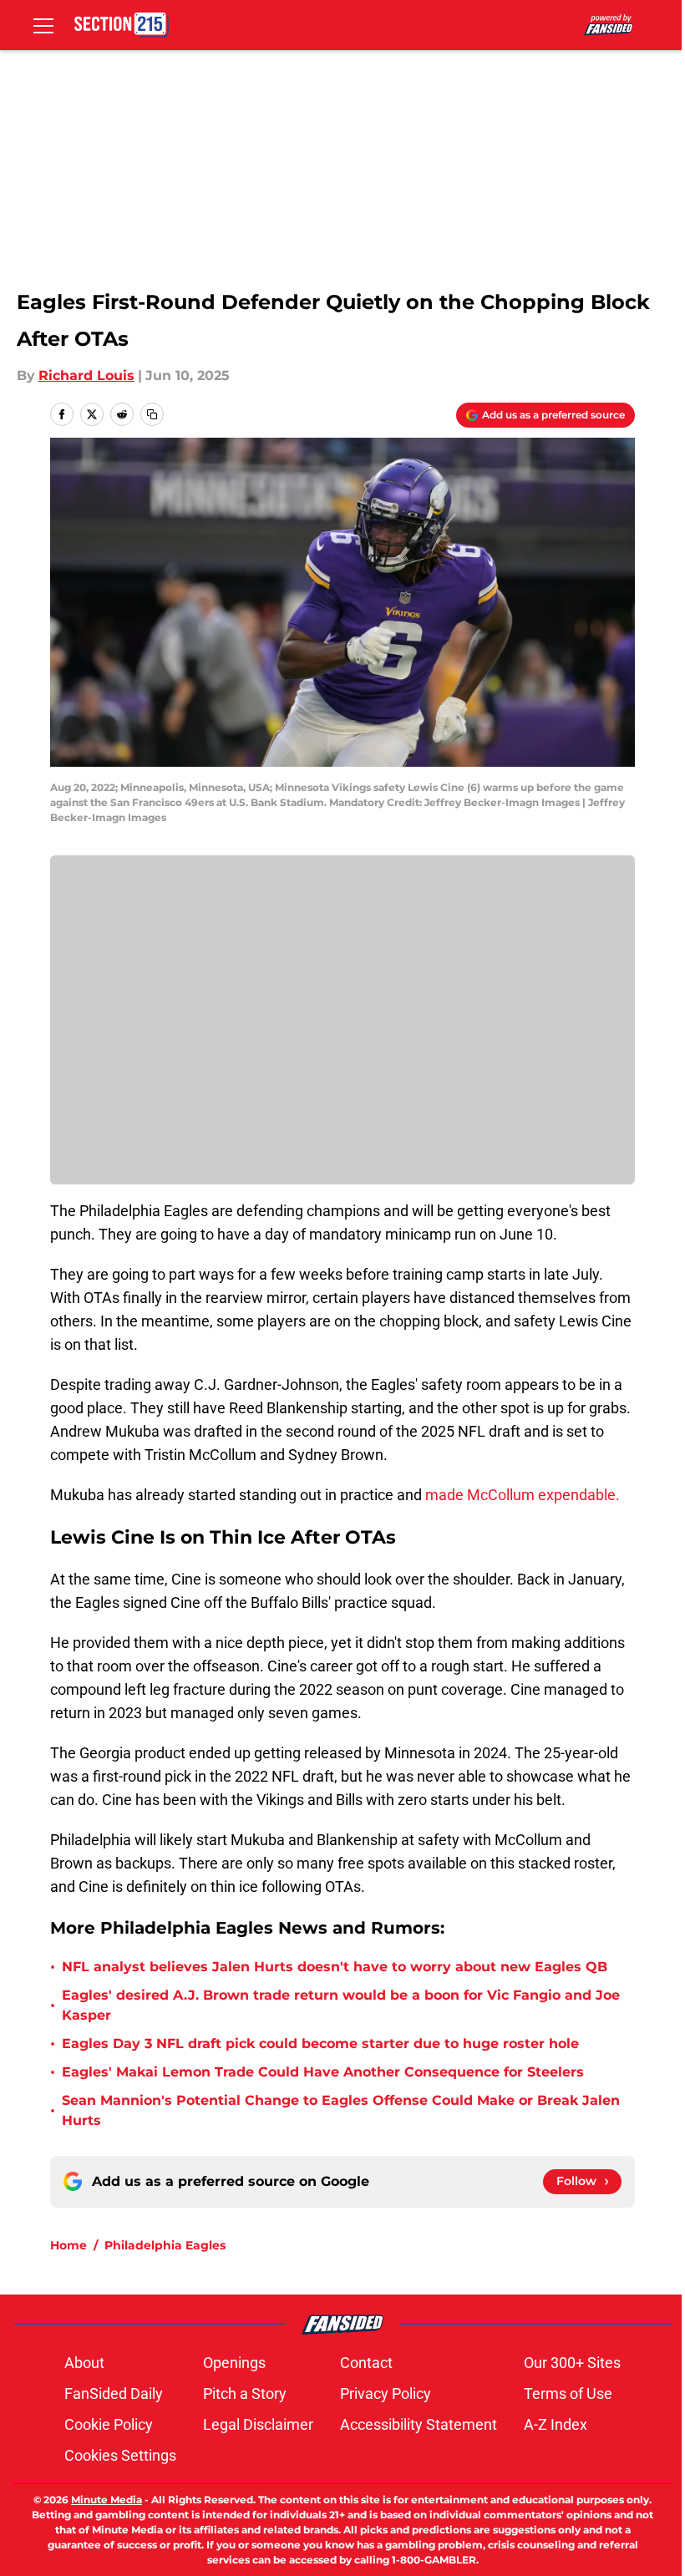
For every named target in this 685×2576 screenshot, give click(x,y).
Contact (366, 2363)
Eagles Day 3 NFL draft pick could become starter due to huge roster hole (320, 2044)
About (84, 2363)
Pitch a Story (245, 2393)
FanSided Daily (114, 2393)
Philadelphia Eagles (165, 2245)
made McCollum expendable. (523, 1495)
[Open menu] (43, 25)
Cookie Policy (109, 2424)
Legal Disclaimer (258, 2424)
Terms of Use (568, 2393)
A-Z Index (556, 2424)
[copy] (152, 414)
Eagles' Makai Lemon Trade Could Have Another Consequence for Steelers (323, 2072)
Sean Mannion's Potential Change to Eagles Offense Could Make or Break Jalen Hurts (341, 2110)
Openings (234, 2363)
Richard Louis (86, 375)
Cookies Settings (120, 2455)
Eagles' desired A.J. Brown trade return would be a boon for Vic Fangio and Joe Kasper (341, 2005)
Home (68, 2245)
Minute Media (107, 2500)
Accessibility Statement (419, 2424)
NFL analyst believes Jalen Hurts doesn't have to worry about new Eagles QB (335, 1967)
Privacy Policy (386, 2393)
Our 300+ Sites (572, 2363)
